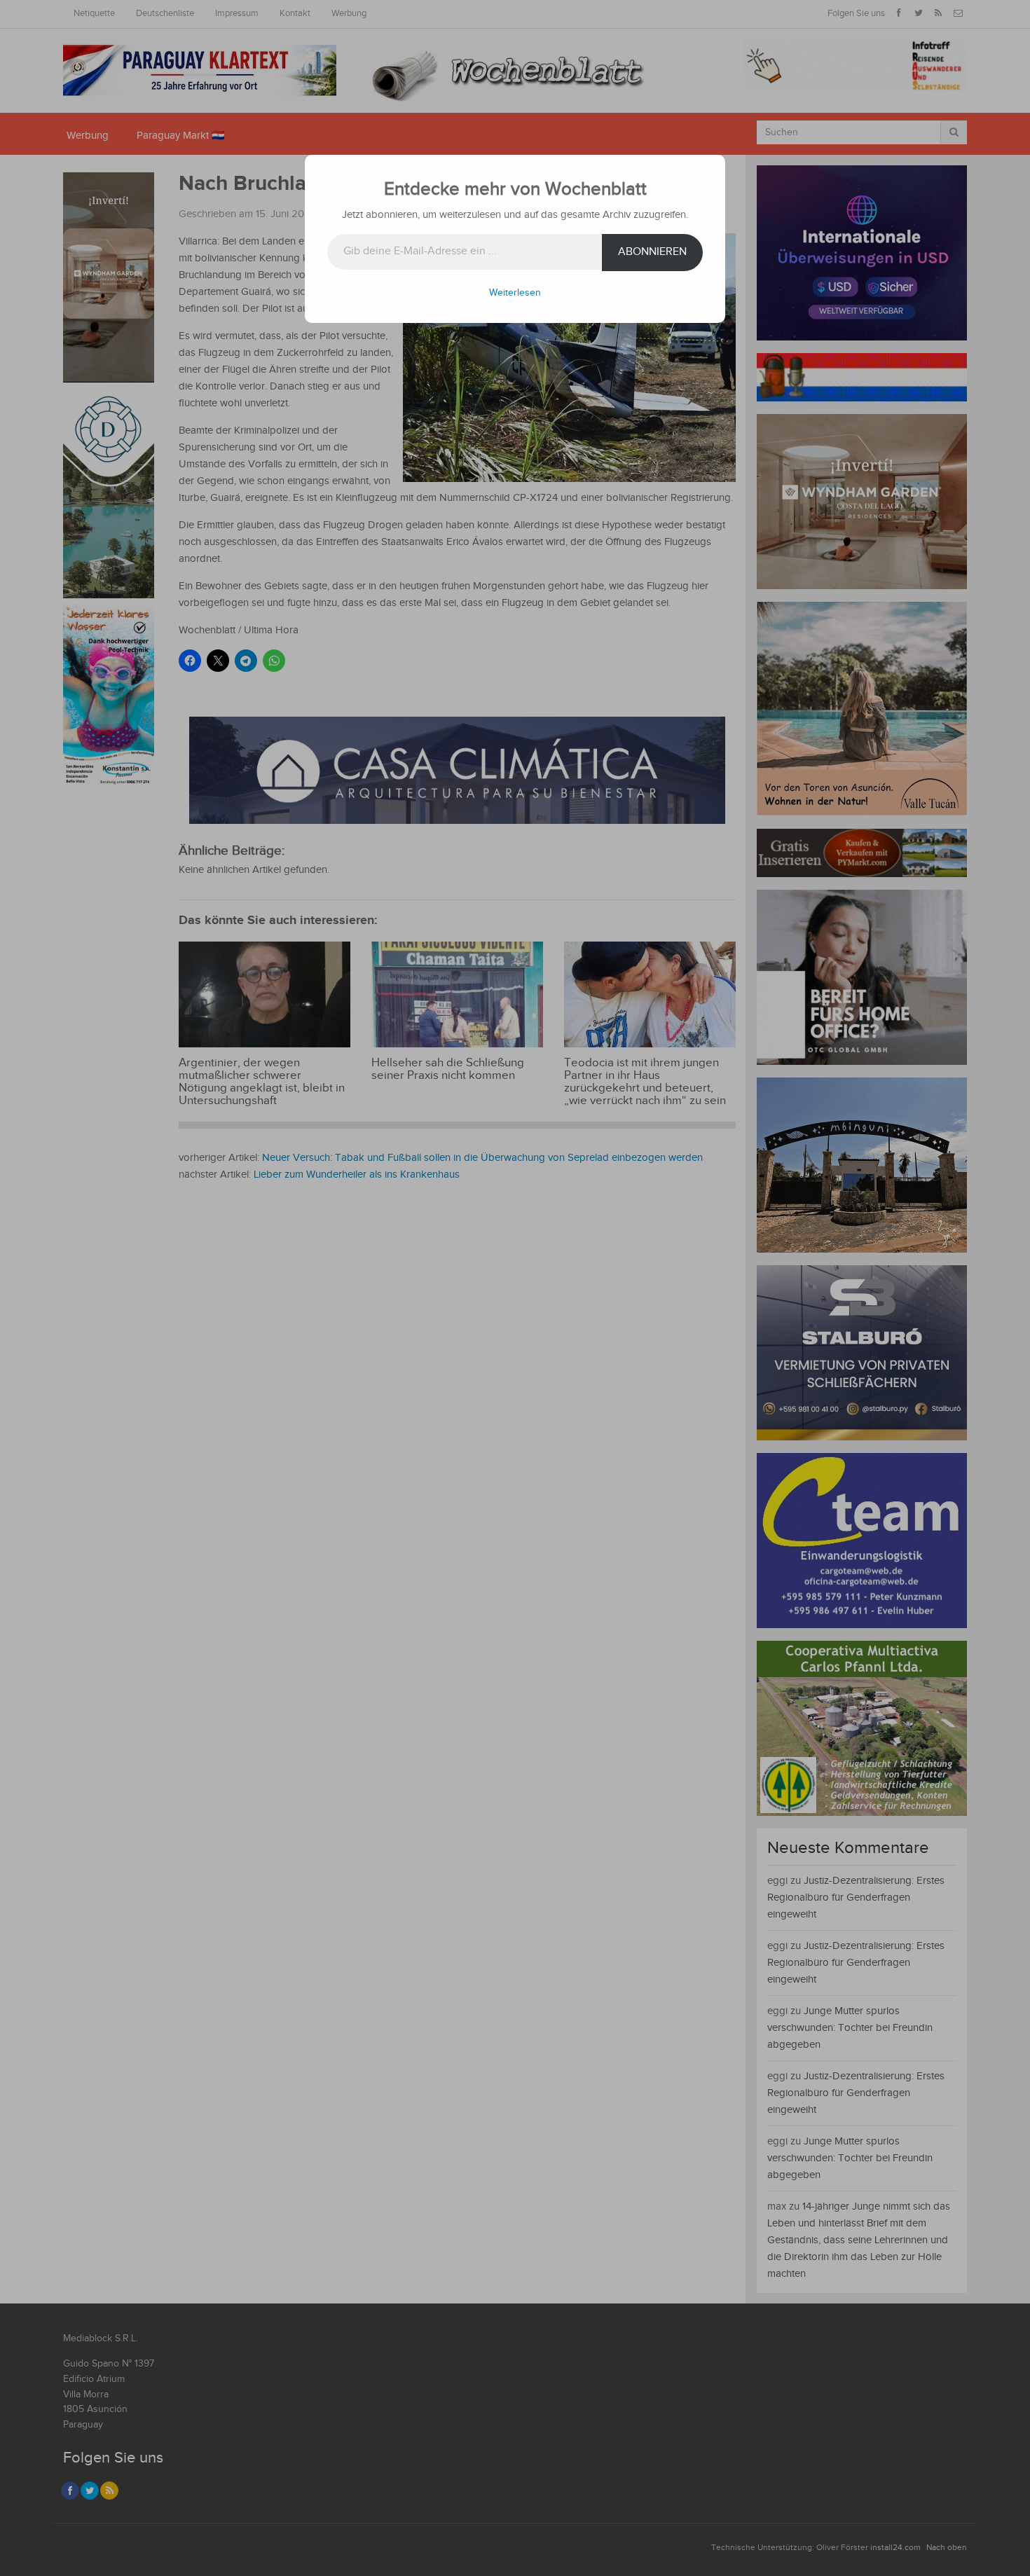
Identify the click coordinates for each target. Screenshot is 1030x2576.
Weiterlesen (515, 293)
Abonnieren (652, 252)
